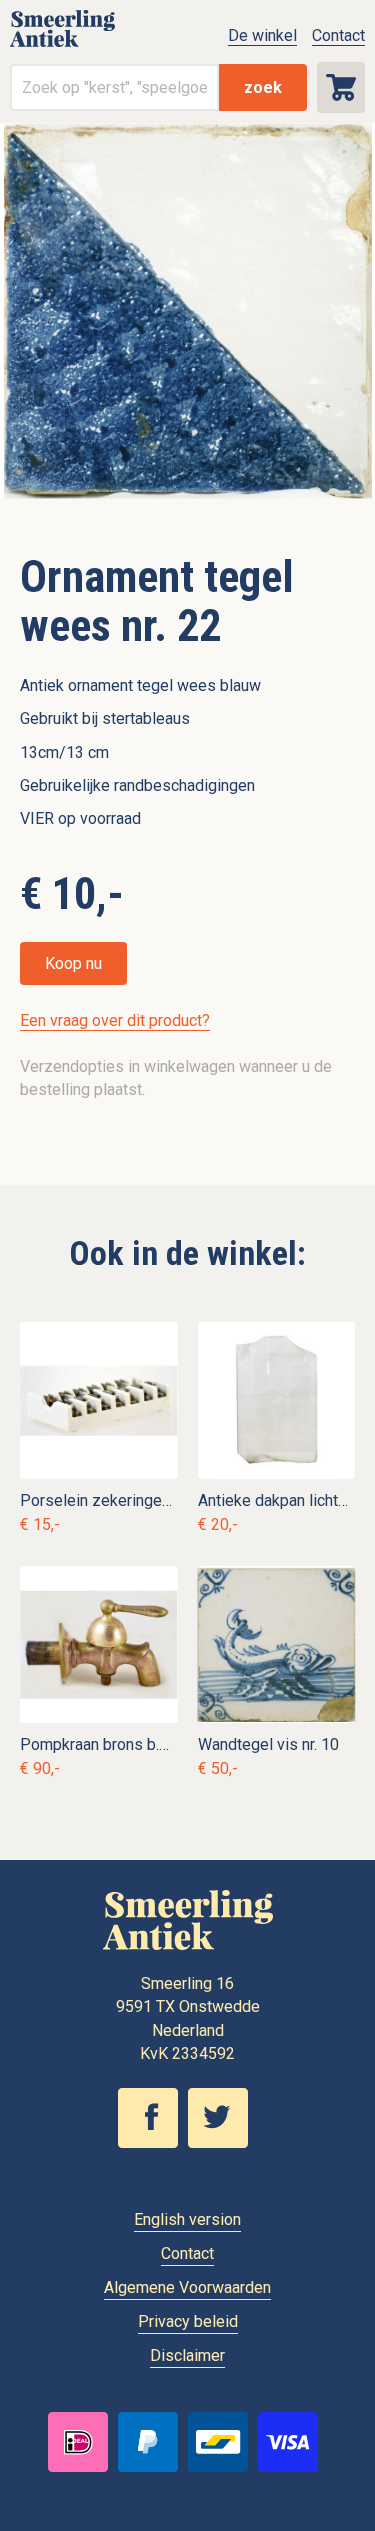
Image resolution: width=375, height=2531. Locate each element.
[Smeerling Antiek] (62, 45)
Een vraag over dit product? (115, 1020)
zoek (263, 87)
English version (187, 2219)
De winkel (262, 35)
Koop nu (73, 963)
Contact (338, 35)
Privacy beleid (188, 2321)
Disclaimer (187, 2355)
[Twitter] (223, 2143)
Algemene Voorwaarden (187, 2287)
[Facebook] (153, 2143)
